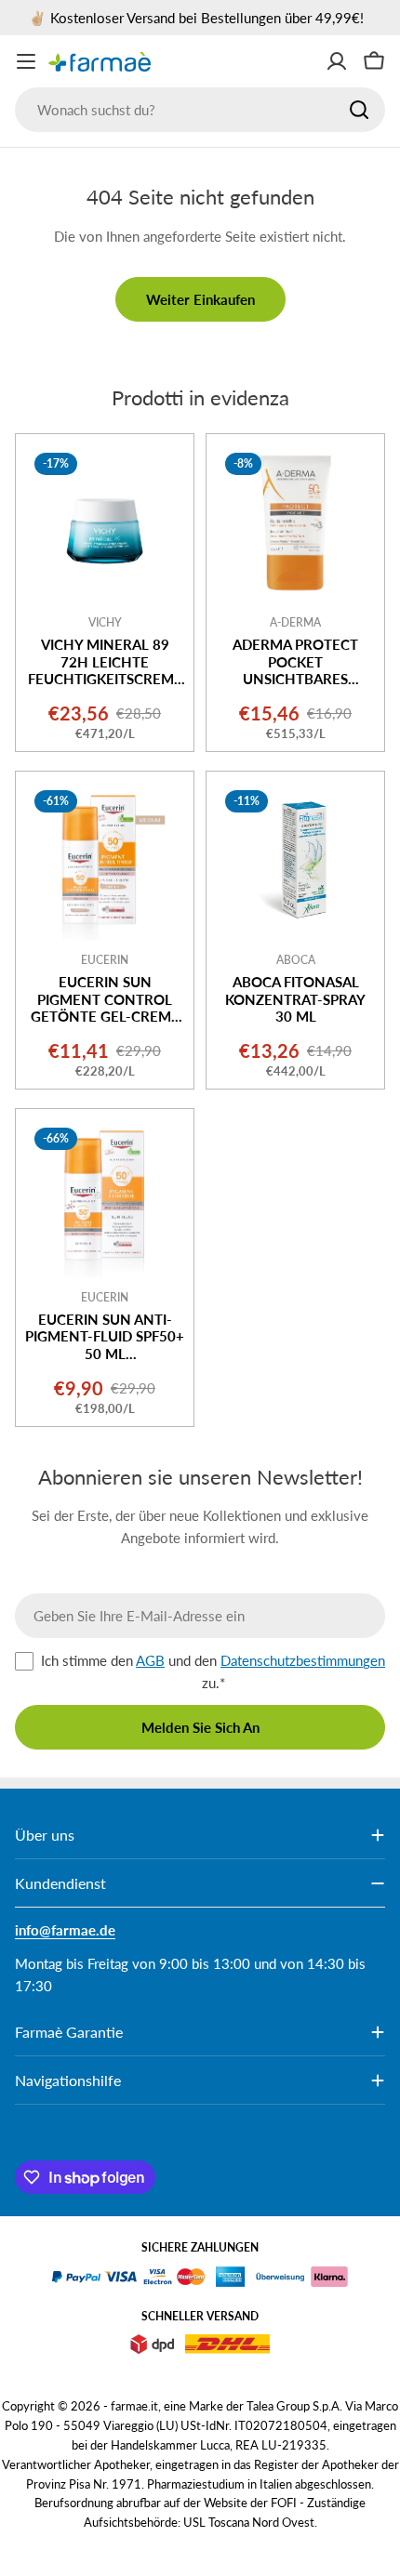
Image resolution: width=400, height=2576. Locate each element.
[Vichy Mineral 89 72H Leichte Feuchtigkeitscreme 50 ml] (105, 523)
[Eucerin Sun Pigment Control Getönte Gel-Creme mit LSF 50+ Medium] (105, 860)
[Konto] (337, 61)
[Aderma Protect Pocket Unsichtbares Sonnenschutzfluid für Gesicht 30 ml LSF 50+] (295, 523)
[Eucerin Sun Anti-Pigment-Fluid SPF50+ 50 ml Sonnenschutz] (105, 1198)
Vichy (105, 622)
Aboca (296, 960)
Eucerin (105, 960)
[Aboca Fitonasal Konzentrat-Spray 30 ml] (295, 860)
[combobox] (200, 110)
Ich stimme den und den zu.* (213, 1671)
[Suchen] (359, 110)
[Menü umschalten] (26, 61)
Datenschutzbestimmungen (303, 1660)
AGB (150, 1660)
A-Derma (295, 622)
